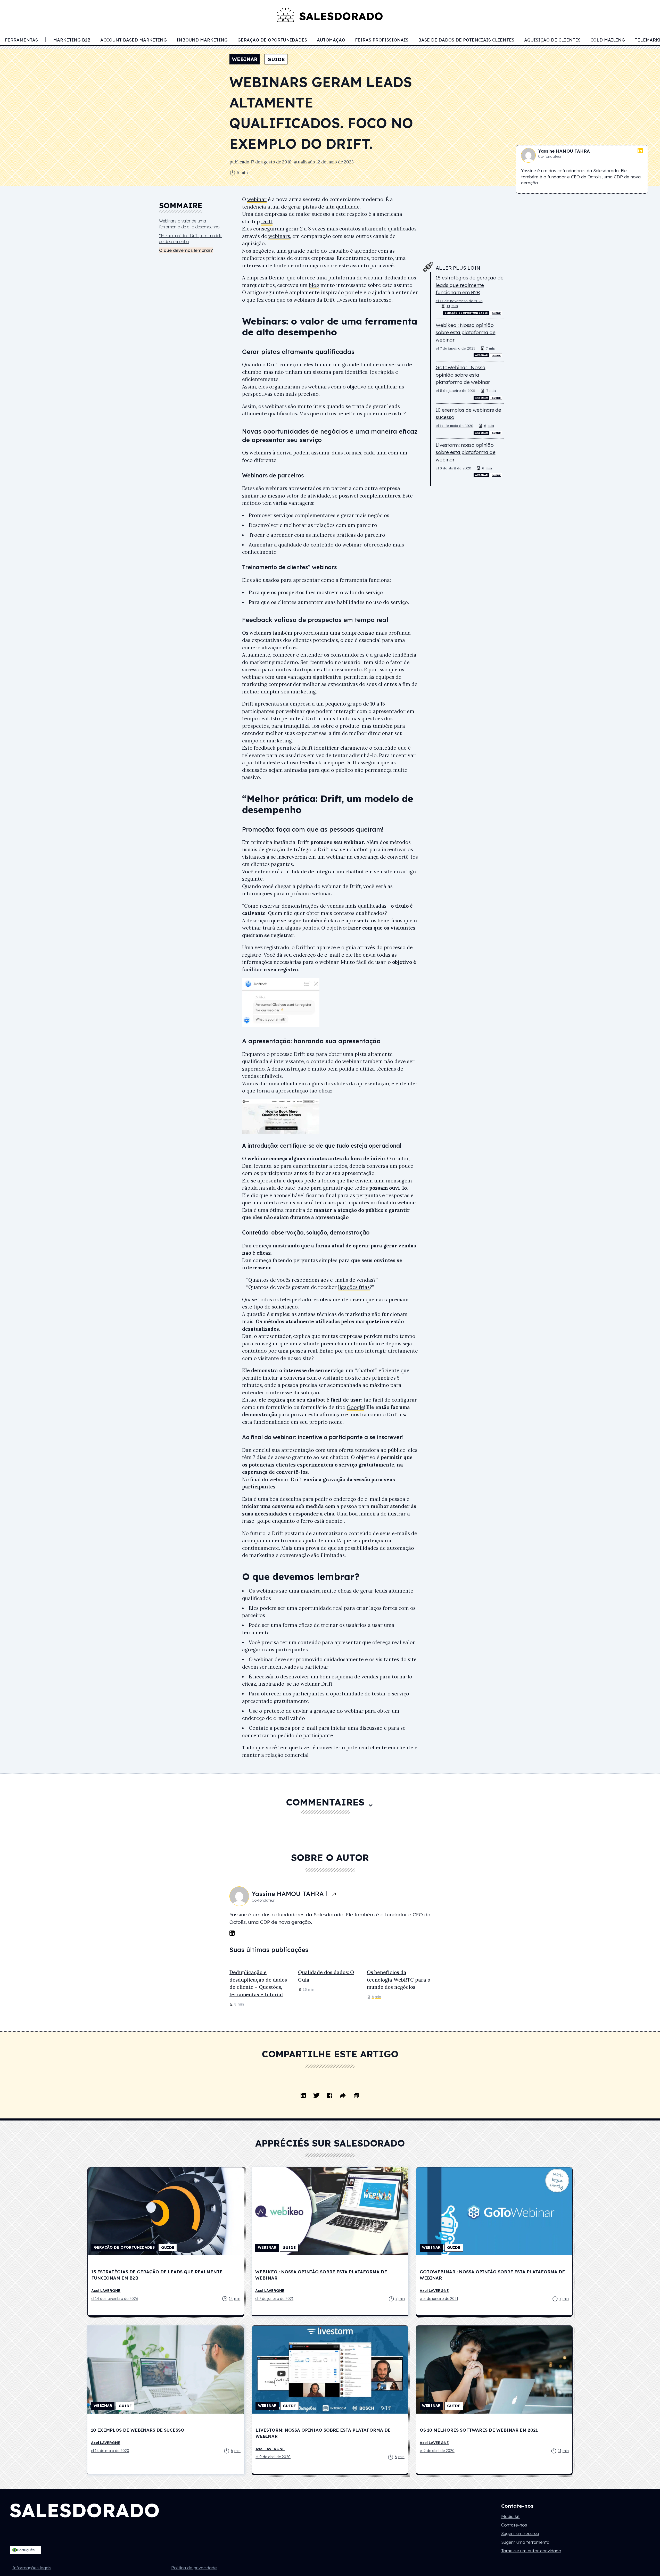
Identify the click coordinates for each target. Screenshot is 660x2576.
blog (314, 285)
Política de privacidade (194, 2568)
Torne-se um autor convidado (531, 2551)
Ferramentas (21, 40)
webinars (279, 236)
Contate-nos (514, 2525)
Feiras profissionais (382, 40)
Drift (267, 221)
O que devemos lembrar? (186, 250)
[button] (25, 2550)
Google (355, 1407)
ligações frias (354, 1287)
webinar (257, 199)
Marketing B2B (72, 40)
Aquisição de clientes (552, 40)
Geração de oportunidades (272, 40)
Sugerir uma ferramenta (525, 2542)
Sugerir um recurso (520, 2533)
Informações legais (32, 2568)
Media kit (510, 2516)
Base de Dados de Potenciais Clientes (466, 40)
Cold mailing (608, 40)
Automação (331, 40)
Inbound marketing (202, 40)
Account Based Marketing (134, 40)
